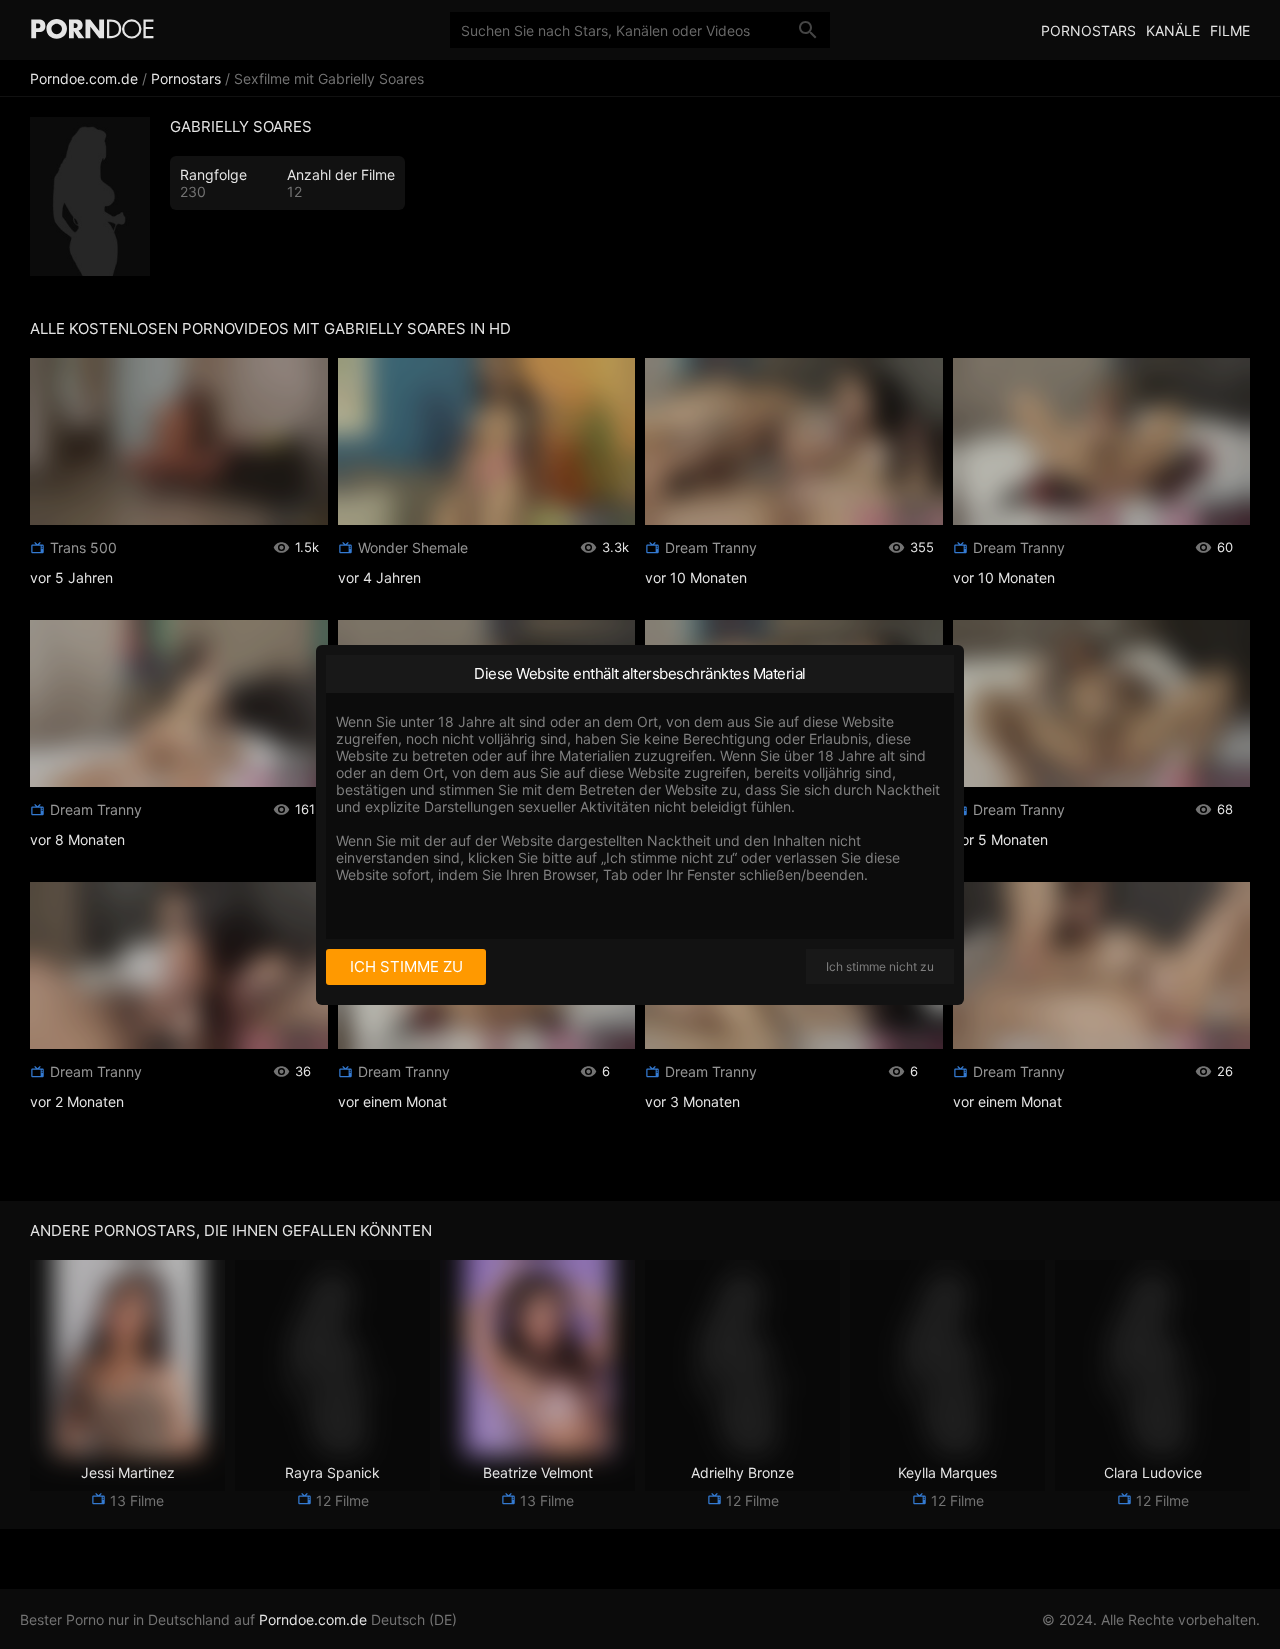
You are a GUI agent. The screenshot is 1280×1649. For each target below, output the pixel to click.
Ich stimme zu (406, 966)
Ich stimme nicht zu (880, 966)
